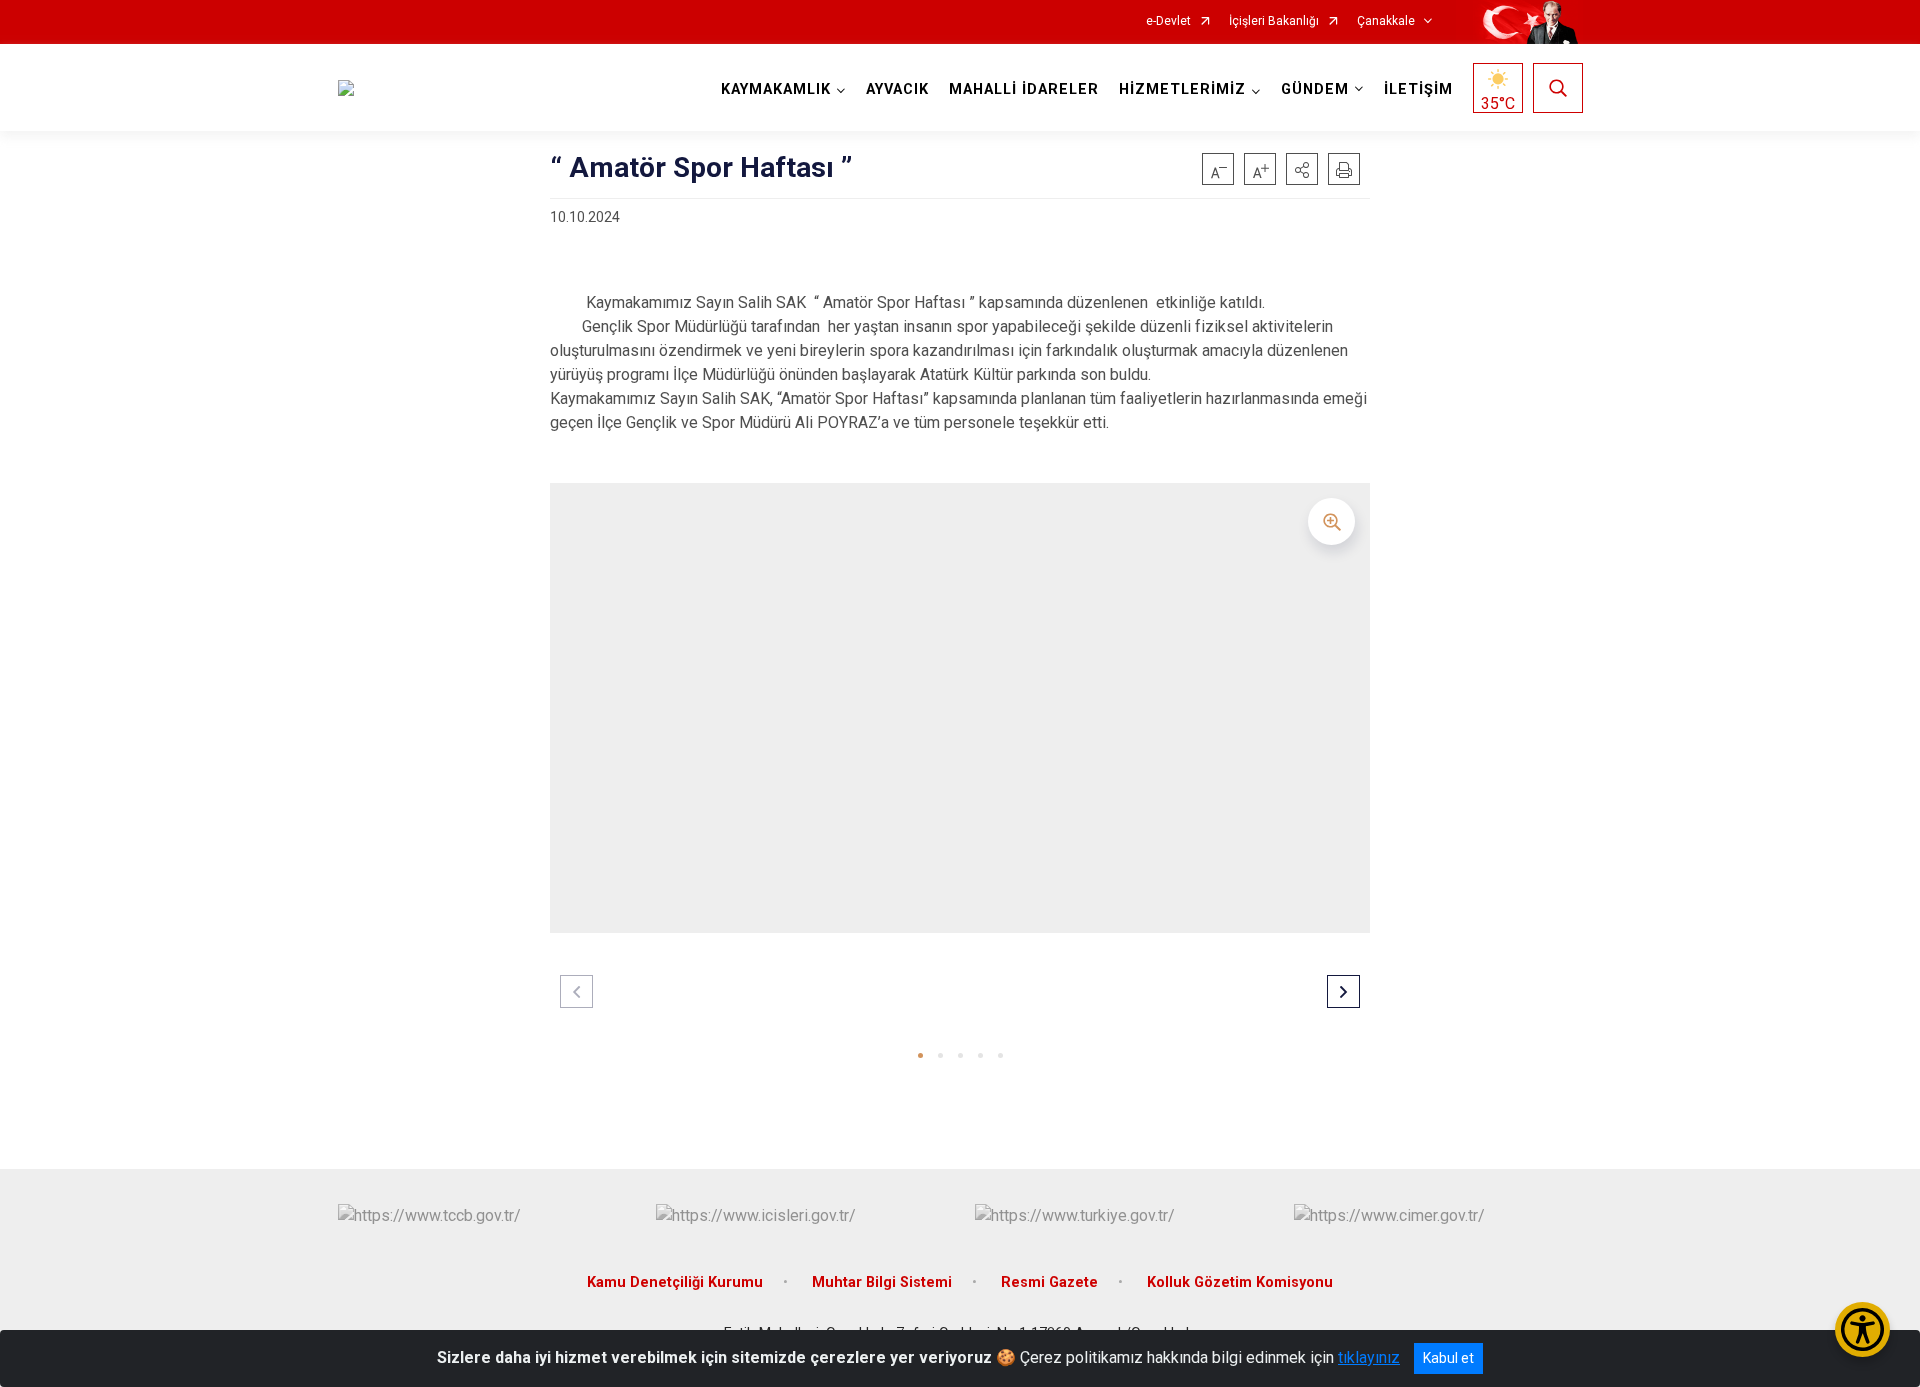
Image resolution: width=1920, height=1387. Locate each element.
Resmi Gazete (1049, 1282)
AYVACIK (897, 89)
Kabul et (1448, 1358)
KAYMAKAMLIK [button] (776, 89)
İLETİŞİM (1418, 89)
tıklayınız (1369, 1357)
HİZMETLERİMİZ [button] (1182, 89)
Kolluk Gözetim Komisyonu (1240, 1282)
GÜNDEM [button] (1315, 89)
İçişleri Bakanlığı (1274, 21)
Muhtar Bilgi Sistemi (882, 1282)
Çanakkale (1386, 21)
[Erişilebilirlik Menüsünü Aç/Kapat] (1862, 1329)
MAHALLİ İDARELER (1024, 89)
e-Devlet (1168, 21)
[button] (1302, 169)
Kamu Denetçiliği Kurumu (675, 1282)
